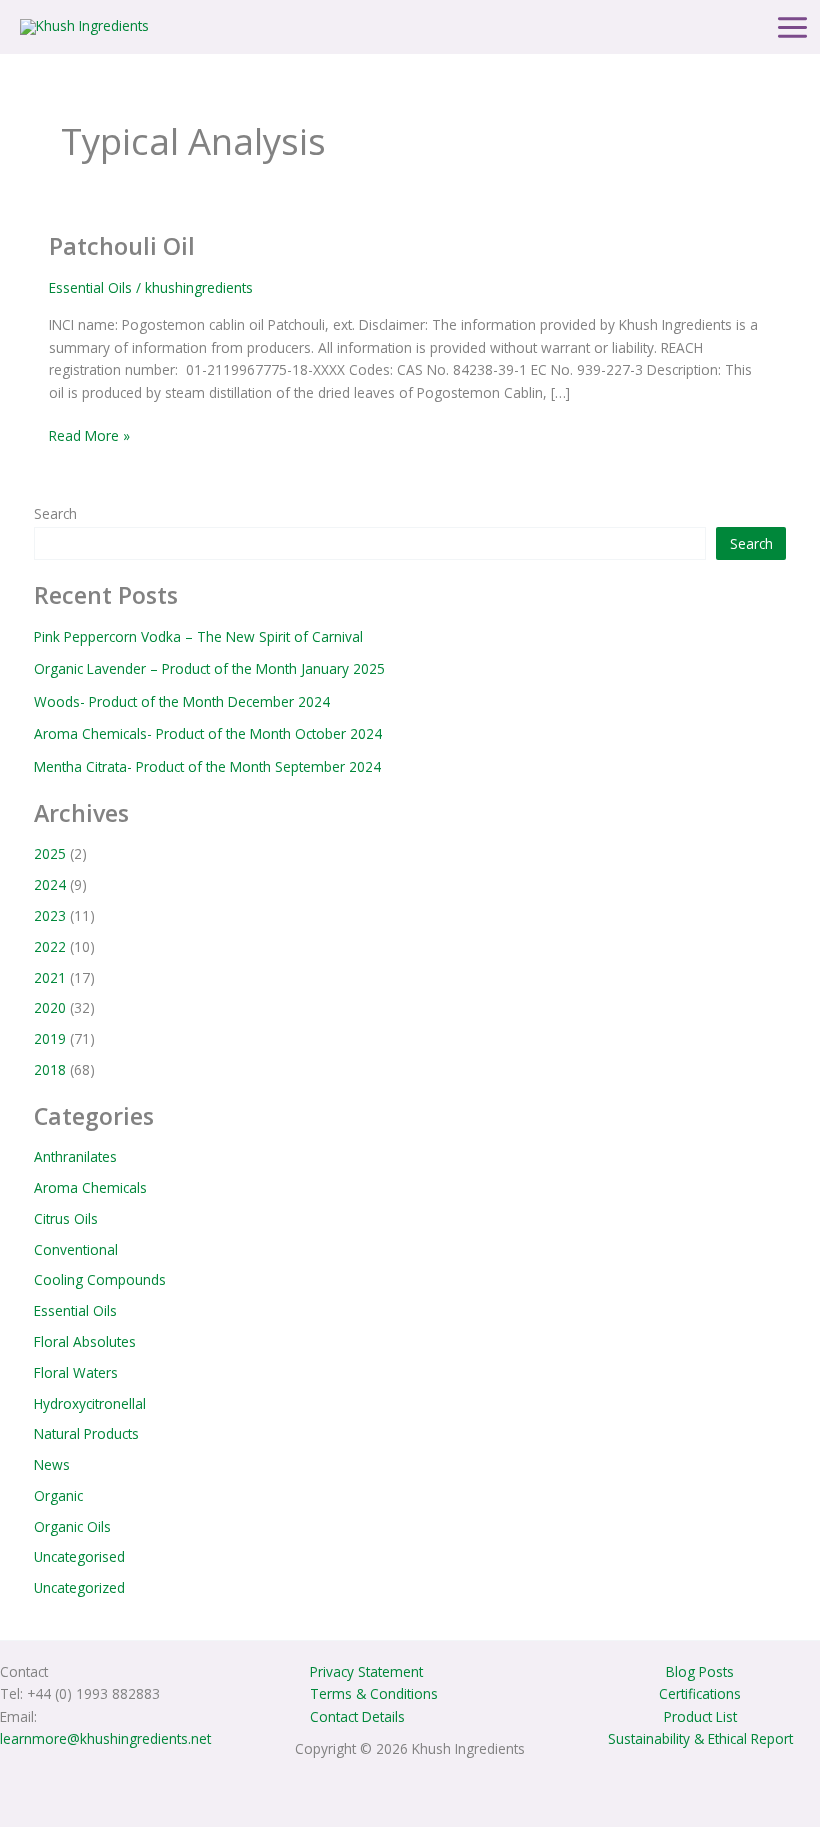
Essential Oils (90, 287)
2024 (50, 884)
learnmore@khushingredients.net (105, 1738)
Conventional (76, 1249)
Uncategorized (79, 1587)
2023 (50, 915)
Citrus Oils (66, 1218)
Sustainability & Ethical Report (700, 1738)
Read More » (89, 435)
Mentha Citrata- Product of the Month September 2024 (207, 766)
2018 (50, 1069)
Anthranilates (75, 1156)
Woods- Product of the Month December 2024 (182, 701)
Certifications (700, 1693)
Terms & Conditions (374, 1693)
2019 (50, 1038)
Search (55, 513)
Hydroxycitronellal (90, 1403)
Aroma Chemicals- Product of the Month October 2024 (208, 733)
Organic (58, 1495)
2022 (50, 946)
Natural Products (86, 1433)
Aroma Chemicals (90, 1187)
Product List (700, 1716)
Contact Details (357, 1716)
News (52, 1464)
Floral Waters (76, 1372)
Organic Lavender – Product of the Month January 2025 (209, 668)
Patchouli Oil (122, 246)
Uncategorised (79, 1556)
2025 (50, 853)
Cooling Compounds (100, 1279)
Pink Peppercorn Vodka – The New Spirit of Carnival (198, 636)
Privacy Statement (366, 1671)
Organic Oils (72, 1526)
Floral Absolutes (85, 1341)
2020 (50, 1007)
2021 (50, 977)
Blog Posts (700, 1671)
